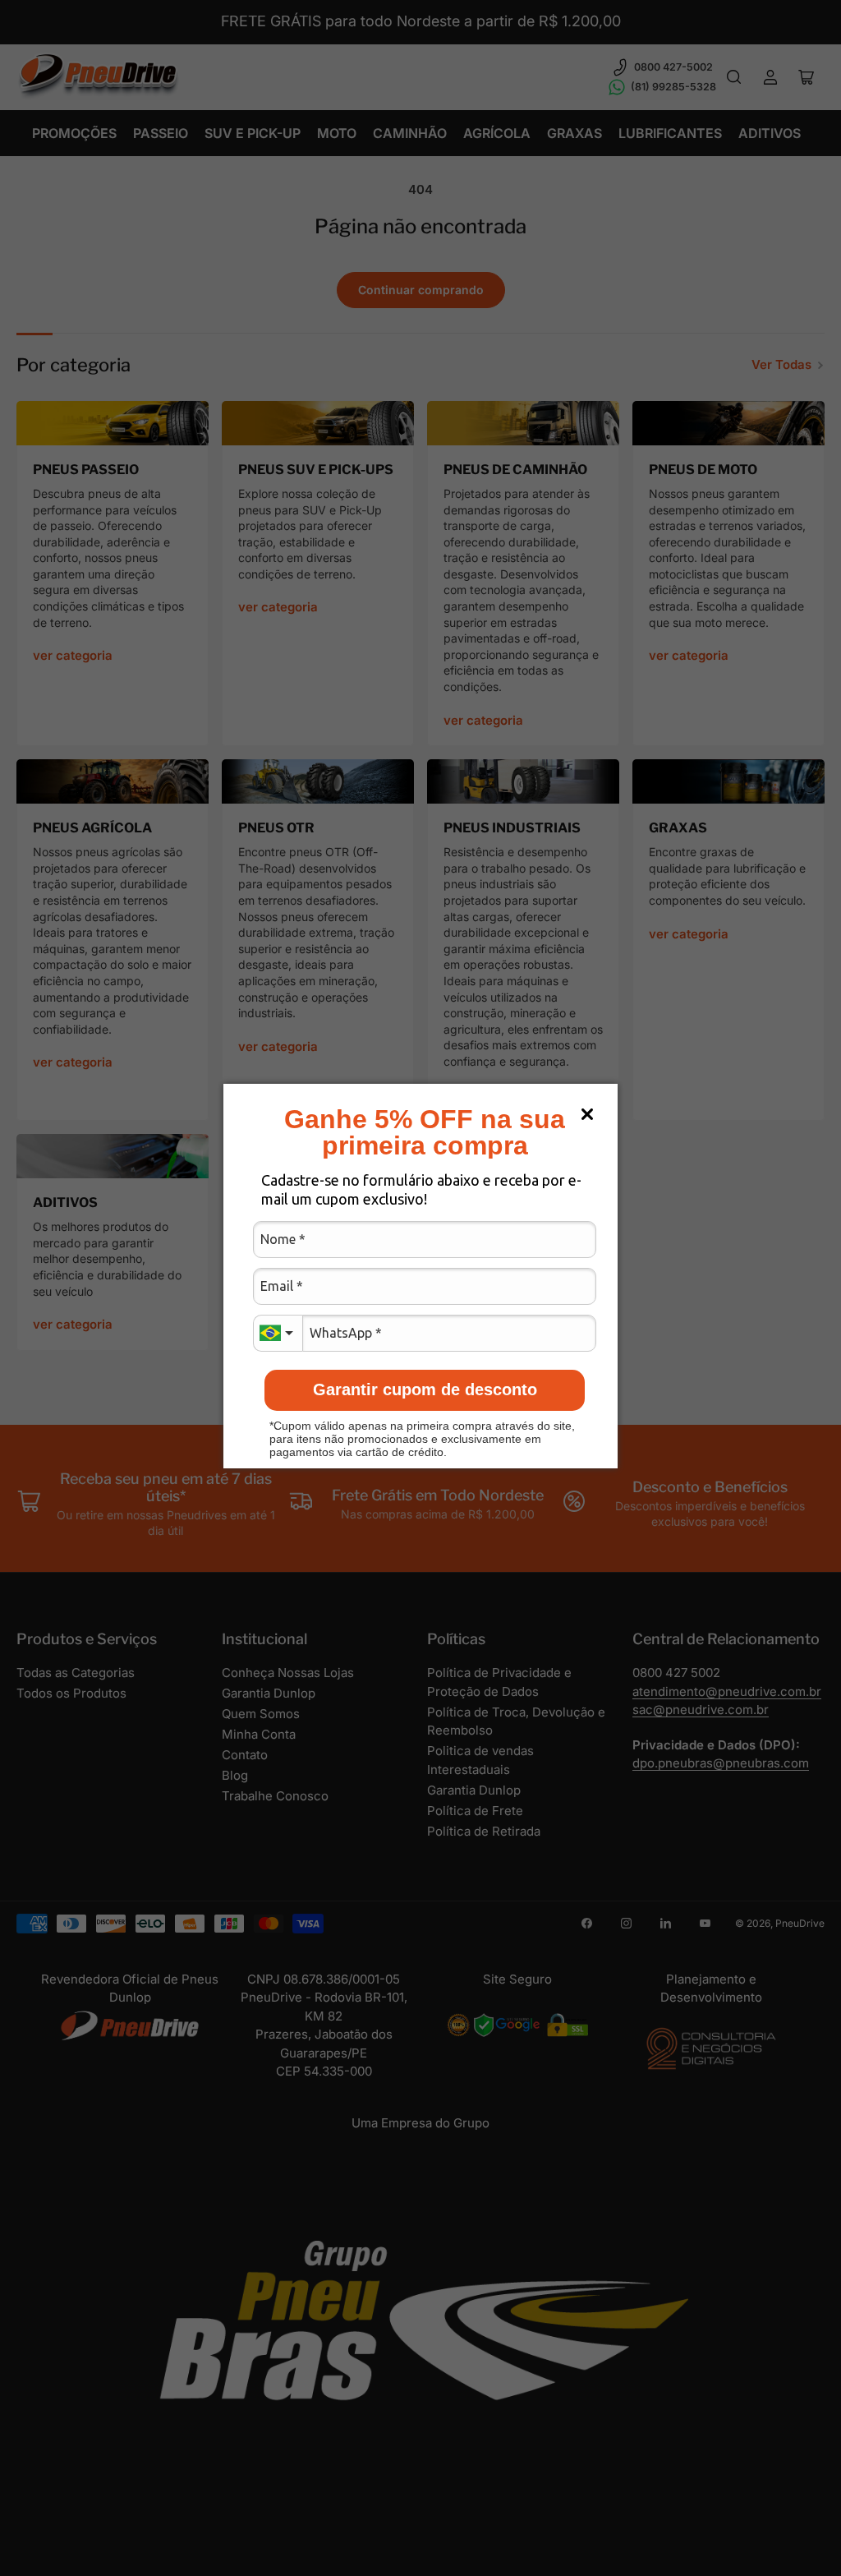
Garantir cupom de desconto (425, 1389)
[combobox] (278, 1333)
